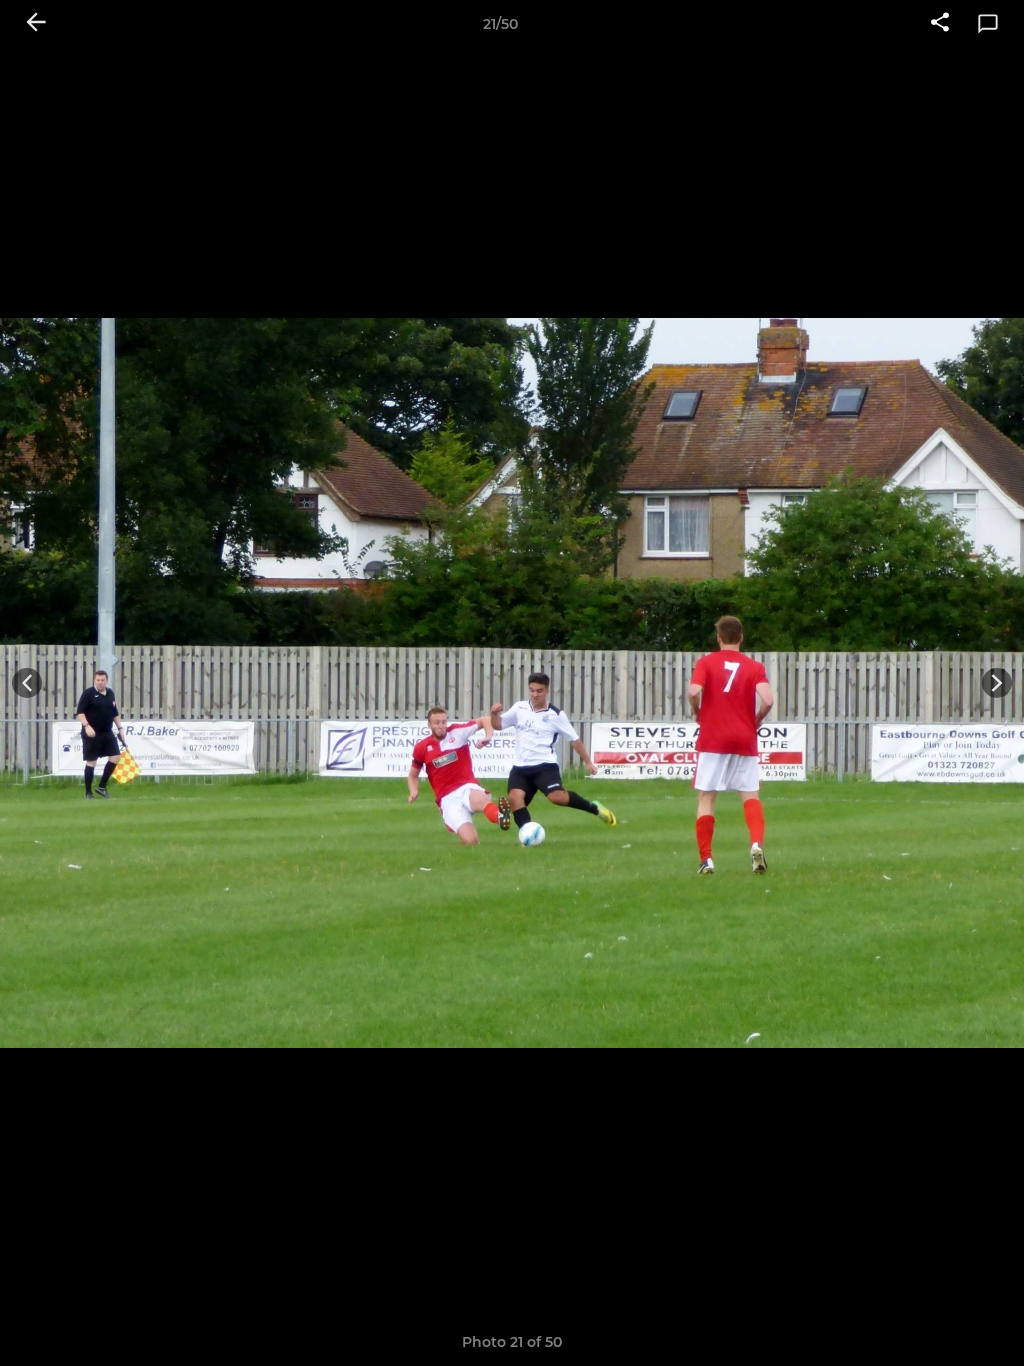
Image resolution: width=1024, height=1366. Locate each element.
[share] (940, 24)
